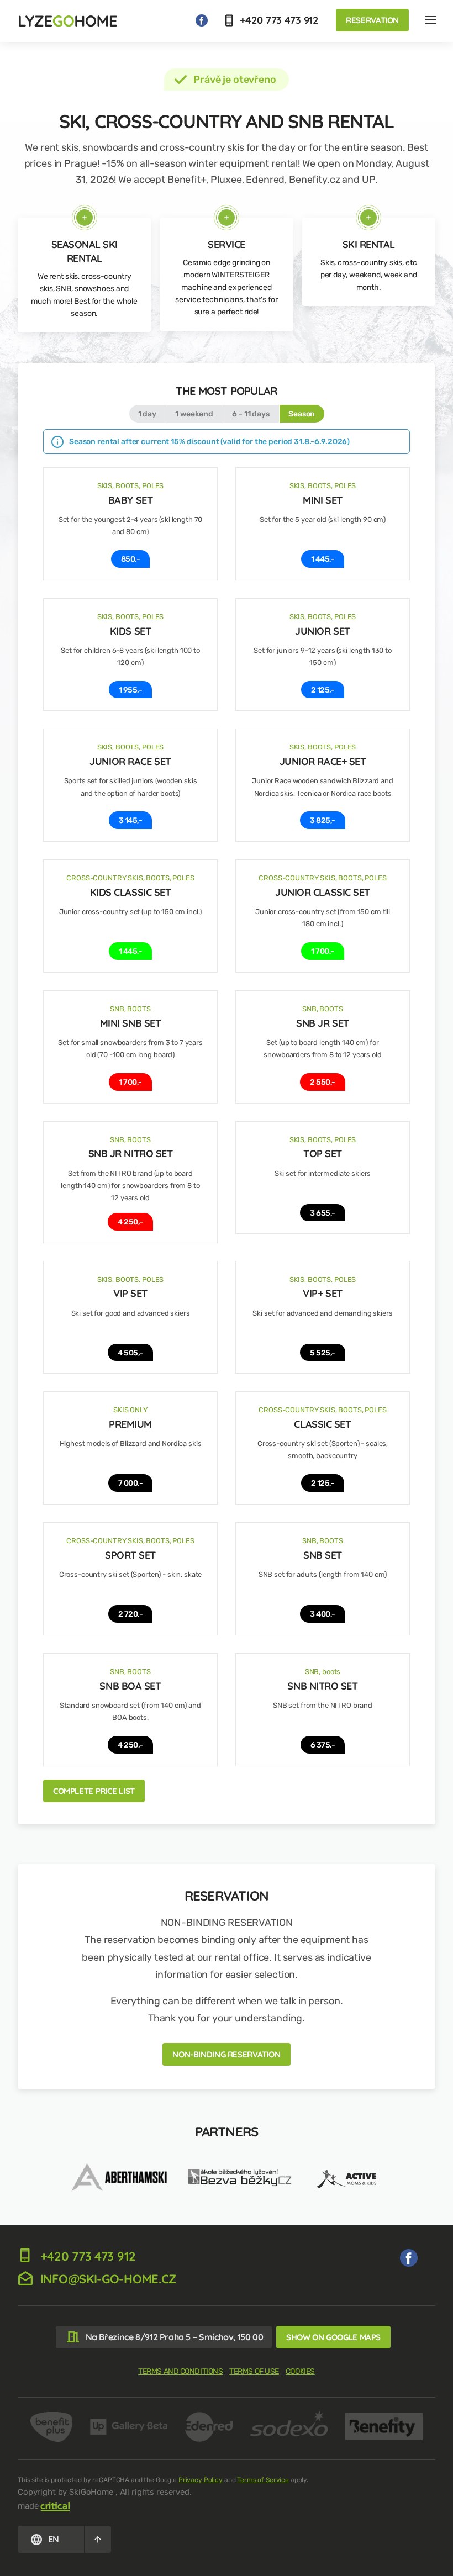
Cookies (300, 2371)
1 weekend (194, 414)
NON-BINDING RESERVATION (226, 2054)
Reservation (372, 20)
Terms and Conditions (180, 2371)
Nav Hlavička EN (431, 20)
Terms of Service (263, 2480)
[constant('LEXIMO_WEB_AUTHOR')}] (55, 2506)
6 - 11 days (251, 414)
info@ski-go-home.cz (107, 2279)
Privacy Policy (201, 2480)
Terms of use (254, 2371)
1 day (147, 414)
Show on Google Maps (333, 2337)
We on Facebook (202, 20)
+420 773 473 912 (278, 20)
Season (302, 414)
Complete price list (94, 1791)
